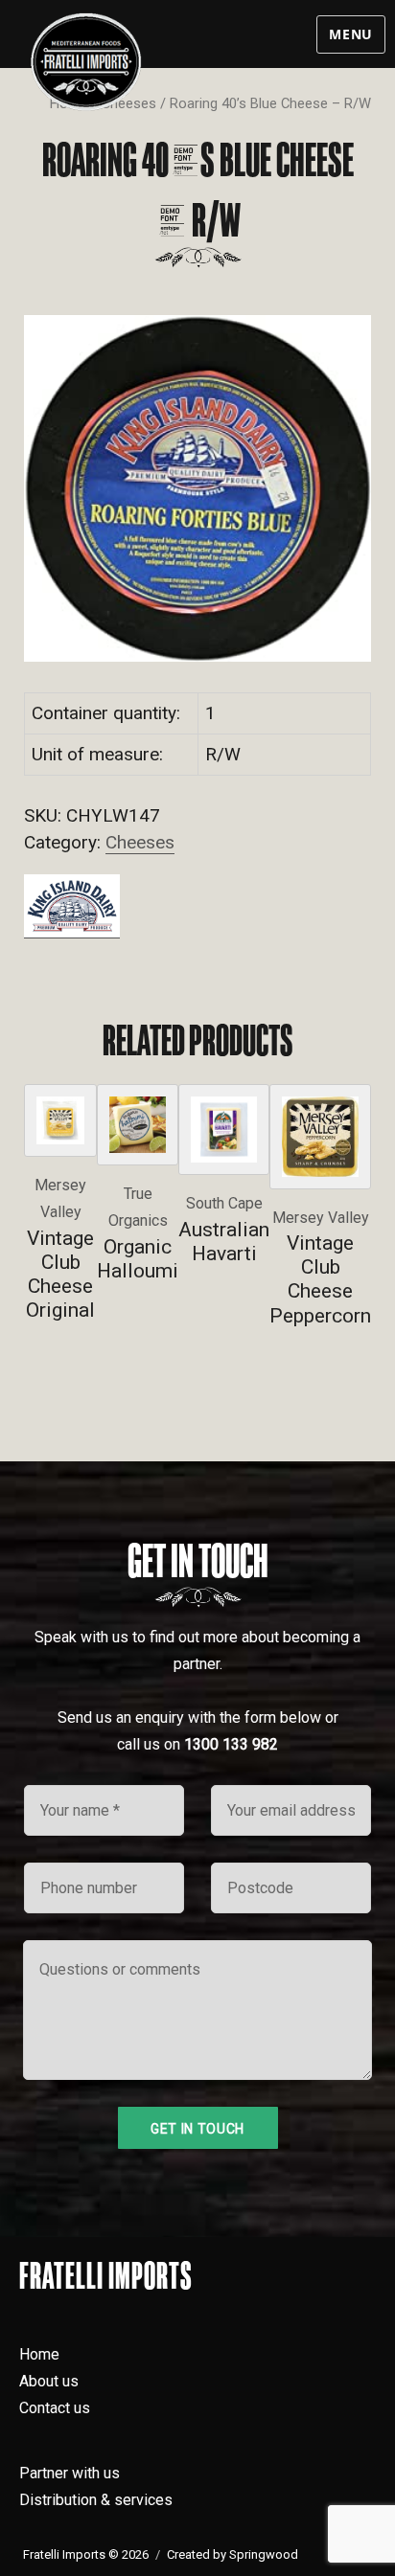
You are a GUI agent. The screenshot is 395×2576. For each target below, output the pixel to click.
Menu (351, 34)
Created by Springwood (232, 2554)
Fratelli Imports (106, 2275)
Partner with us (70, 2473)
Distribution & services (96, 2500)
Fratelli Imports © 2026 (86, 2554)
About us (49, 2381)
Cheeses (140, 842)
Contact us (55, 2408)
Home (39, 2354)
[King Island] (72, 905)
